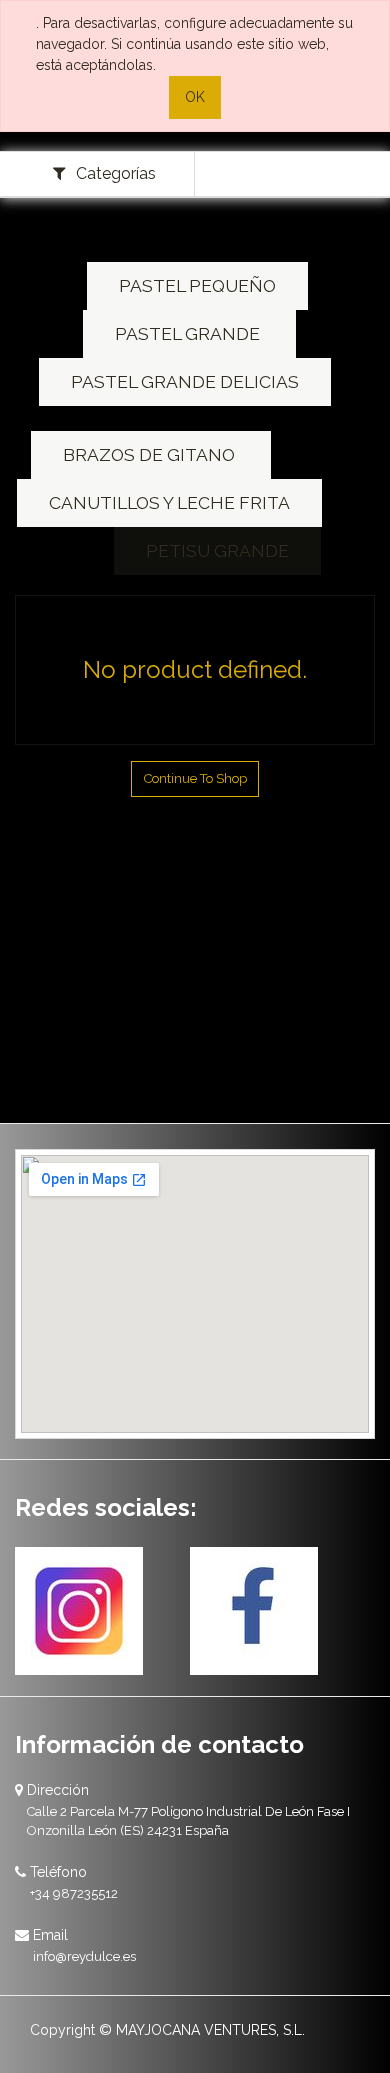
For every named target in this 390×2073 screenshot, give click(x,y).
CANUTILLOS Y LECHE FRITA (169, 503)
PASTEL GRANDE (189, 334)
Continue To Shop (195, 778)
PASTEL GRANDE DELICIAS (185, 382)
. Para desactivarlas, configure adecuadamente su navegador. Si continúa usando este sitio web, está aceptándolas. (194, 44)
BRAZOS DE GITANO (151, 455)
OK (195, 97)
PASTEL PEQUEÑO (197, 286)
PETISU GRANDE (217, 551)
